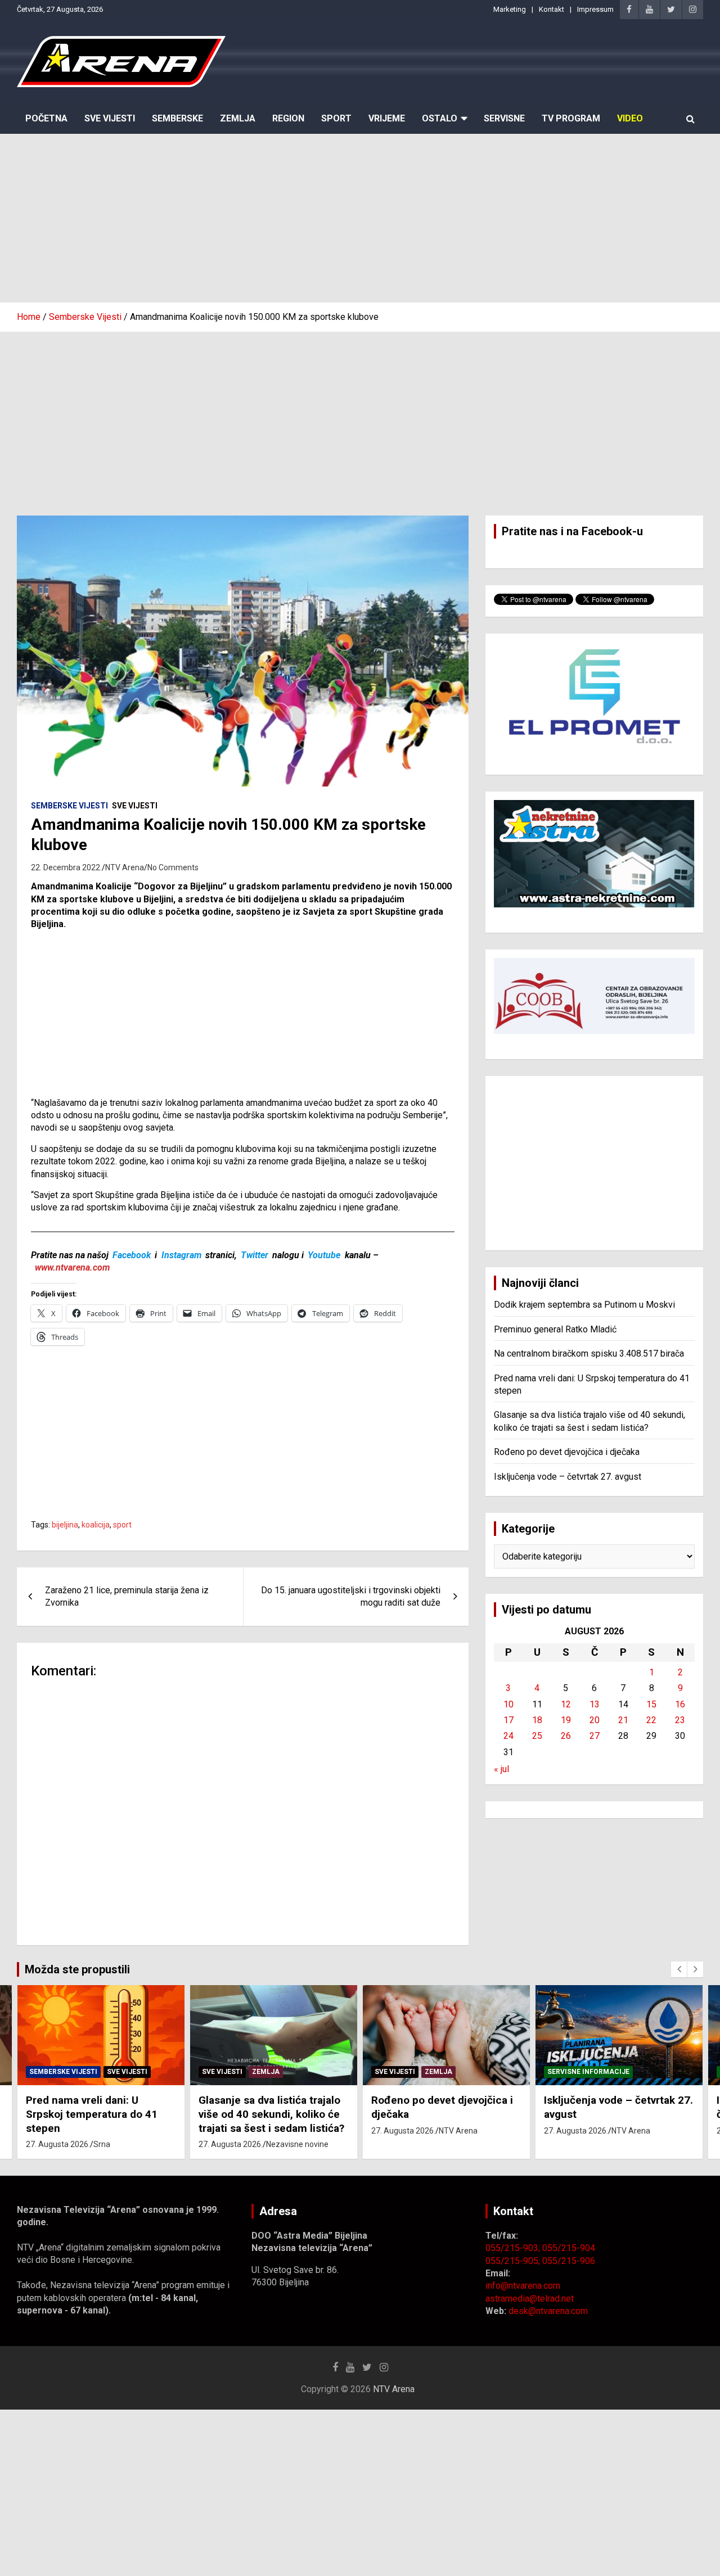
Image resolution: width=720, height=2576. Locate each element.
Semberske (177, 118)
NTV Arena (125, 867)
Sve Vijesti (110, 118)
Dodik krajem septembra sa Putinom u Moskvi (584, 1305)
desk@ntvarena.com (548, 2311)
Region (288, 118)
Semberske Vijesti (69, 806)
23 (680, 1720)
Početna (46, 118)
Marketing (510, 9)
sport (122, 1525)
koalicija (96, 1525)
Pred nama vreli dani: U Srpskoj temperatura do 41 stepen (92, 2114)
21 (623, 1720)
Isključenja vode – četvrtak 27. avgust (568, 1477)
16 (680, 1704)
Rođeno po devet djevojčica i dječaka (567, 1452)
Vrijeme (387, 118)
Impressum (595, 9)
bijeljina (65, 1525)
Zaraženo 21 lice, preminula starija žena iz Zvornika (127, 1596)
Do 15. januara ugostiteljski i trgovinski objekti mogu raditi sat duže (351, 1596)
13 (595, 1704)
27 (595, 1736)
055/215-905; (514, 2261)
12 (566, 1704)
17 (508, 1720)
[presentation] (679, 1969)
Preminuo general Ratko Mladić (555, 1329)
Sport (336, 118)
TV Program (571, 118)
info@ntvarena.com (523, 2286)
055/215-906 (569, 2261)
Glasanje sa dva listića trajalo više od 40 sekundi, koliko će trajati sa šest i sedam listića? (271, 2114)
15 (651, 1704)
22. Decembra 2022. (66, 867)
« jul (501, 1769)
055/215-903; (514, 2248)
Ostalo (440, 118)
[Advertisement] (360, 218)
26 (566, 1736)
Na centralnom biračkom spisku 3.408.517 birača (589, 1353)
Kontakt (552, 9)
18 (537, 1720)
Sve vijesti (135, 806)
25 (537, 1736)
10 (508, 1704)
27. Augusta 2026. (58, 2144)
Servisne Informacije (588, 2072)
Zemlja (238, 118)
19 (566, 1720)
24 (508, 1736)
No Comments (173, 867)
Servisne (504, 118)
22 (651, 1720)
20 (595, 1720)
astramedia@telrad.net (530, 2299)
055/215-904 (569, 2248)
